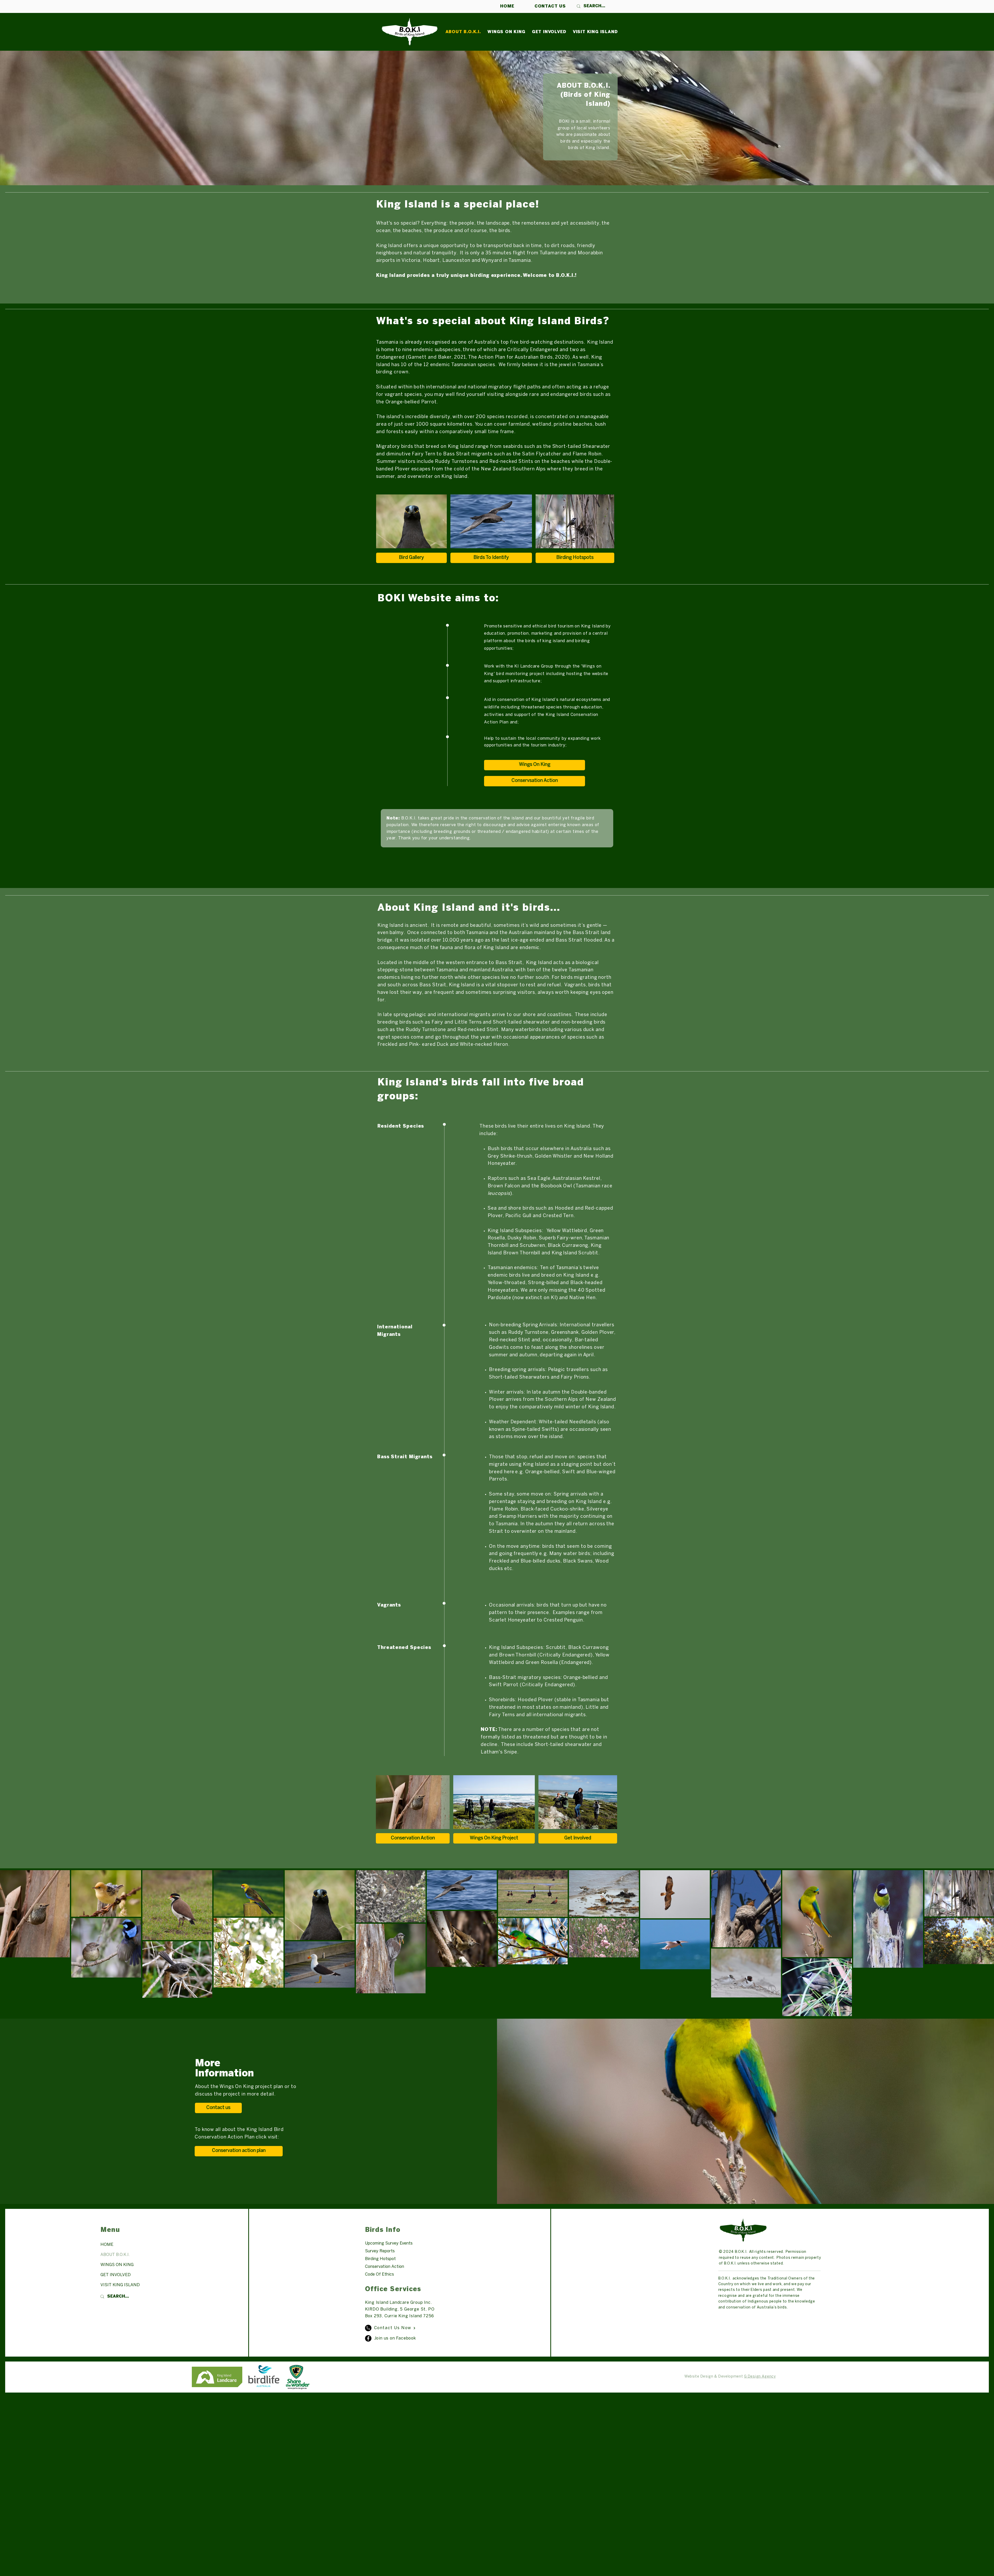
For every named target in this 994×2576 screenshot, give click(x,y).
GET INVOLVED (116, 2275)
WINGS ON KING (117, 2265)
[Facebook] (368, 2338)
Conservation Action (385, 2267)
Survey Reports (380, 2251)
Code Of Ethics (379, 2274)
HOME (107, 2245)
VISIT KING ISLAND (120, 2285)
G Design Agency (760, 2377)
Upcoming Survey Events (389, 2243)
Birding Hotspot (380, 2259)
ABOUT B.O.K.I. (115, 2255)
